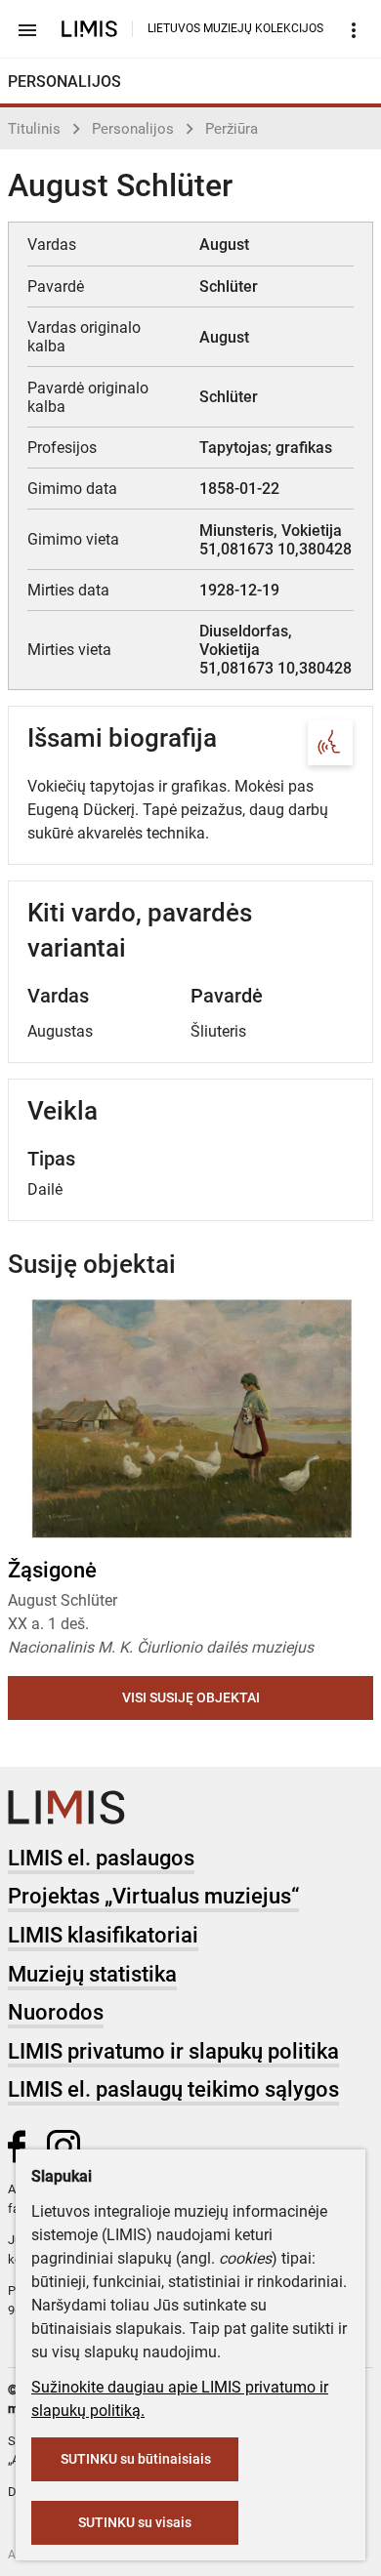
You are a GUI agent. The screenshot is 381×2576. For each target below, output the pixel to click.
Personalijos (133, 129)
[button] (339, 1419)
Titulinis (34, 129)
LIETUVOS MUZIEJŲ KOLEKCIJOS (235, 28)
